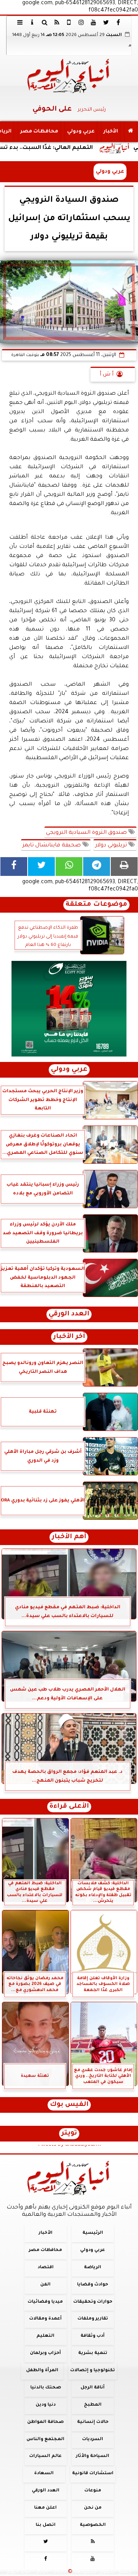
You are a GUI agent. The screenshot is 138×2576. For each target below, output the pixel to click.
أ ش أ (107, 375)
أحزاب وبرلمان (45, 2353)
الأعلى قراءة (69, 1807)
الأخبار (111, 132)
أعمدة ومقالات (45, 2319)
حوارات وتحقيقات (93, 2302)
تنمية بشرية (93, 2353)
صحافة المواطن (45, 2422)
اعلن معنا (45, 2508)
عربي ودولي (81, 132)
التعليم (45, 2336)
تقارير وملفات (93, 2319)
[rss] (57, 22)
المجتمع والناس (45, 2440)
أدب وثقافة (93, 2336)
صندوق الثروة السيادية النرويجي (87, 833)
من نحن (93, 2508)
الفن (45, 2285)
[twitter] (106, 22)
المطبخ (93, 2405)
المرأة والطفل (42, 2371)
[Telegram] (97, 867)
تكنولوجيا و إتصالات (93, 2371)
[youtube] (94, 22)
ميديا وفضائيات (45, 2302)
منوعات (93, 2491)
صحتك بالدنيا (46, 2388)
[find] (44, 22)
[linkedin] (81, 22)
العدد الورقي (69, 1314)
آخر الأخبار (69, 1337)
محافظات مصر (39, 132)
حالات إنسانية (93, 2422)
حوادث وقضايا (93, 2285)
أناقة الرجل (93, 2388)
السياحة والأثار (93, 2456)
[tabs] (20, 22)
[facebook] (118, 22)
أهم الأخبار (69, 1537)
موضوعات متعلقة (96, 905)
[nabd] (69, 22)
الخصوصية (93, 2525)
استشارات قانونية (93, 2474)
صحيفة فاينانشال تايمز (53, 846)
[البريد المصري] (69, 1009)
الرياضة (93, 2268)
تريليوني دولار (112, 846)
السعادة (44, 2474)
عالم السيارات (45, 2456)
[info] (32, 22)
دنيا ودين (46, 2405)
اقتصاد (46, 2268)
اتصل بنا (46, 2525)
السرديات (93, 2440)
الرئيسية (93, 2233)
